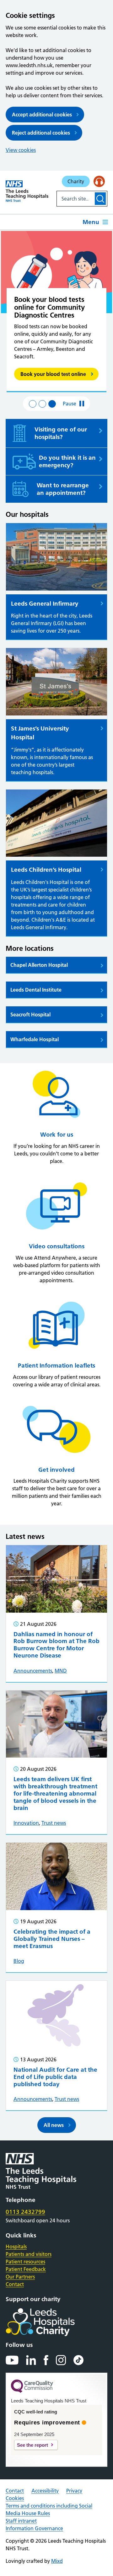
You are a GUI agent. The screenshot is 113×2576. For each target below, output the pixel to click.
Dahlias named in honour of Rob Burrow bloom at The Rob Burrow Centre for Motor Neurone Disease (56, 1645)
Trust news (54, 1823)
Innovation (26, 1823)
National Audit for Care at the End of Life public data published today (55, 2077)
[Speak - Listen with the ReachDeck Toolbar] (99, 181)
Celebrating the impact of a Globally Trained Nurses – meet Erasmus (52, 1939)
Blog (19, 1961)
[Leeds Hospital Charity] (50, 2322)
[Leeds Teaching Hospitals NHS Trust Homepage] (27, 191)
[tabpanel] (56, 312)
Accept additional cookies (42, 115)
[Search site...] (75, 199)
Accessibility (45, 2491)
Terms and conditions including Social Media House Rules (49, 2509)
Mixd (57, 2561)
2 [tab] (42, 404)
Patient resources (25, 2262)
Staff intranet (21, 2521)
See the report (32, 2445)
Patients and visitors (29, 2254)
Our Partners (20, 2277)
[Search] (100, 199)
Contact (15, 2284)
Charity (76, 181)
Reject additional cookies (41, 133)
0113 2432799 (25, 2212)
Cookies (15, 2498)
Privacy (74, 2491)
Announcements (33, 1671)
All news (54, 2125)
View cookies (21, 150)
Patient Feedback (26, 2269)
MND (61, 1671)
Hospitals (16, 2247)
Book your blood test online (53, 374)
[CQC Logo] (32, 2391)
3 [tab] (52, 404)
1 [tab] (33, 404)
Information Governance (34, 2528)
